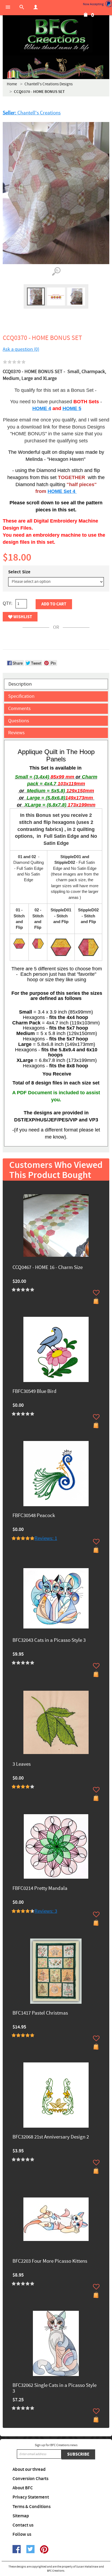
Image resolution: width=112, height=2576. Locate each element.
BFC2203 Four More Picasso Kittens (50, 2261)
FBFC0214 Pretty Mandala (40, 1889)
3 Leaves (22, 1764)
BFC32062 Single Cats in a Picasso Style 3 (55, 2389)
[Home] (56, 35)
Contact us (23, 2525)
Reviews (16, 733)
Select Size (19, 572)
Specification (21, 696)
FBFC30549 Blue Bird (35, 1392)
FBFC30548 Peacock (34, 1516)
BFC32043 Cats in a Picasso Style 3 (49, 1641)
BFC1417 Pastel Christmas (40, 2013)
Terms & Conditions (32, 2507)
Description (20, 684)
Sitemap (21, 2516)
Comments (19, 709)
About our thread (29, 2469)
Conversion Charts (30, 2479)
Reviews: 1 (46, 1538)
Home (12, 84)
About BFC (23, 2488)
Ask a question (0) (21, 349)
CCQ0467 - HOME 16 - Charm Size (48, 1268)
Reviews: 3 (46, 1911)
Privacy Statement (31, 2497)
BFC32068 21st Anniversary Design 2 (51, 2137)
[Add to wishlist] (96, 1293)
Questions (19, 721)
